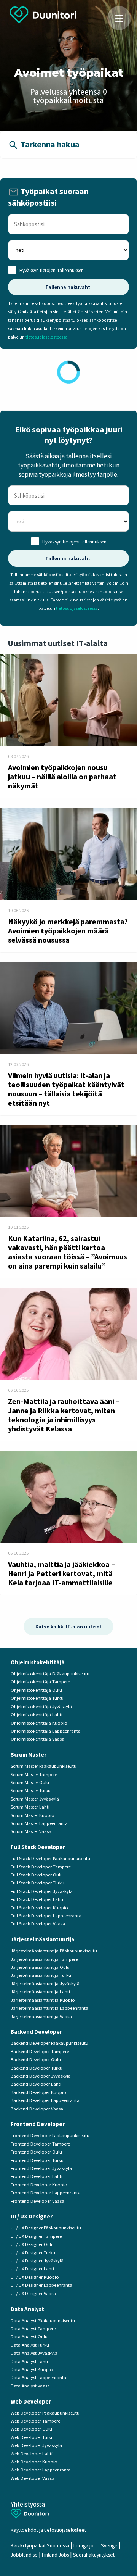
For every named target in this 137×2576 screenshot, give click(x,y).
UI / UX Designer (32, 2216)
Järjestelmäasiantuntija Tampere (44, 1959)
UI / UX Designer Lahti (32, 2269)
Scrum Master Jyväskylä (35, 1799)
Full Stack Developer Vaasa (38, 1924)
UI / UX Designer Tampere (36, 2236)
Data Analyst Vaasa (30, 2386)
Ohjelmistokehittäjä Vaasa (37, 1739)
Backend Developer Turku (37, 2068)
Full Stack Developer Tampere (41, 1867)
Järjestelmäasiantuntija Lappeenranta (49, 2008)
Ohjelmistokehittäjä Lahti (37, 1714)
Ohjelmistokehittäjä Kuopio (39, 1723)
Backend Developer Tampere (40, 2051)
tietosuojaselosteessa (46, 337)
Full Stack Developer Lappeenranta (46, 1916)
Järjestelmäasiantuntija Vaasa (41, 2016)
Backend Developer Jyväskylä (41, 2076)
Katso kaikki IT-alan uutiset (68, 1627)
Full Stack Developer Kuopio (39, 1908)
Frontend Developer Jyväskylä (41, 2168)
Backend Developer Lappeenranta (45, 2100)
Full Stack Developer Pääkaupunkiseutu (50, 1858)
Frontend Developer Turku (37, 2160)
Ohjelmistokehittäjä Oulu (36, 1690)
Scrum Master (29, 1755)
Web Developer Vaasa (33, 2478)
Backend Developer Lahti (36, 2084)
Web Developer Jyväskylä (36, 2445)
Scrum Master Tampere (34, 1774)
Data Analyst (27, 2309)
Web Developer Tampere (35, 2421)
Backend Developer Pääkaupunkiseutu (49, 2043)
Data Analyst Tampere (33, 2329)
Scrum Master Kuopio (33, 1815)
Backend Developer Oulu (36, 2059)
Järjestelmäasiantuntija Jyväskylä (45, 1984)
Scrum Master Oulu (30, 1782)
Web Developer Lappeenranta (41, 2470)
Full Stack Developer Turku (37, 1883)
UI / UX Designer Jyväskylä (37, 2261)
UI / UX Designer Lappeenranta (41, 2285)
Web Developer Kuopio (34, 2462)
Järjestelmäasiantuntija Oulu (40, 1967)
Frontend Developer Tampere (40, 2144)
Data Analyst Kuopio (32, 2369)
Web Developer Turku (32, 2437)
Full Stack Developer (38, 1847)
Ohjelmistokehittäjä (38, 1662)
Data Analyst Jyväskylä (34, 2353)
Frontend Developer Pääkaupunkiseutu (50, 2135)
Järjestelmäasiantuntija (42, 1939)
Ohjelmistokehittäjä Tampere (40, 1682)
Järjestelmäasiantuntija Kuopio (43, 2000)
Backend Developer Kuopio (38, 2092)
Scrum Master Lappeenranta (39, 1823)
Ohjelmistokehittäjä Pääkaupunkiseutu (50, 1674)
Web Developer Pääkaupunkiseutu (45, 2413)
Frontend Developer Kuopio (39, 2185)
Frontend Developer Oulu (36, 2152)
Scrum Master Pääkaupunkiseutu (44, 1766)
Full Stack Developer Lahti (37, 1899)
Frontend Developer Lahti (37, 2176)
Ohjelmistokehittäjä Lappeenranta (46, 1731)
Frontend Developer (38, 2124)
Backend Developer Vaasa (37, 2109)
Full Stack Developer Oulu (37, 1875)
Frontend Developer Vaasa (37, 2201)
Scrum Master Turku (31, 1790)
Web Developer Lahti (32, 2454)
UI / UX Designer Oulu (32, 2244)
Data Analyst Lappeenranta (38, 2377)
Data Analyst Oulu (29, 2337)
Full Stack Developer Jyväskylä (42, 1891)
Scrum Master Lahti (30, 1807)
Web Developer (31, 2401)
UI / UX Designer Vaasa (33, 2293)
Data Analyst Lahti (29, 2361)
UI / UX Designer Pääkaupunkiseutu (46, 2228)
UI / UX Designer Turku (33, 2253)
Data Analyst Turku (30, 2345)
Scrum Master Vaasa (31, 1831)
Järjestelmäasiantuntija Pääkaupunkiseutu (54, 1951)
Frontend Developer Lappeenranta (46, 2193)
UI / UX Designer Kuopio (35, 2277)
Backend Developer (36, 2032)
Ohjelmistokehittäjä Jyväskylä (41, 1706)
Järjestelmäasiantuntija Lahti (40, 1992)
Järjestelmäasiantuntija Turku (41, 1975)
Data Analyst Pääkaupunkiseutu (43, 2320)
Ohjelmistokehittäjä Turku (37, 1698)
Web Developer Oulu (31, 2429)
